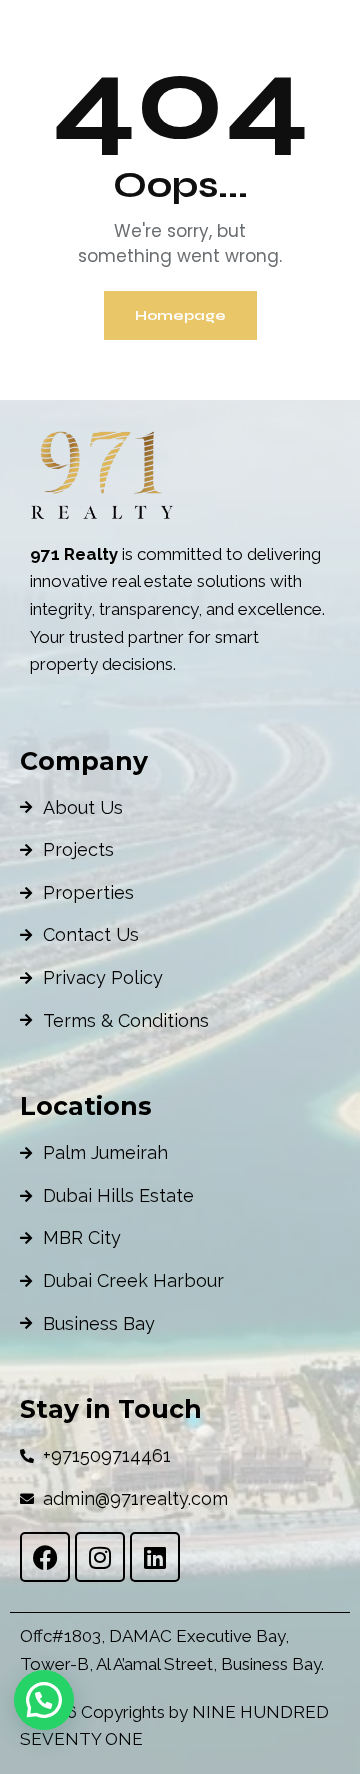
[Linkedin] (155, 1557)
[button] (44, 1700)
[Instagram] (100, 1557)
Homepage (180, 315)
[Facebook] (45, 1557)
